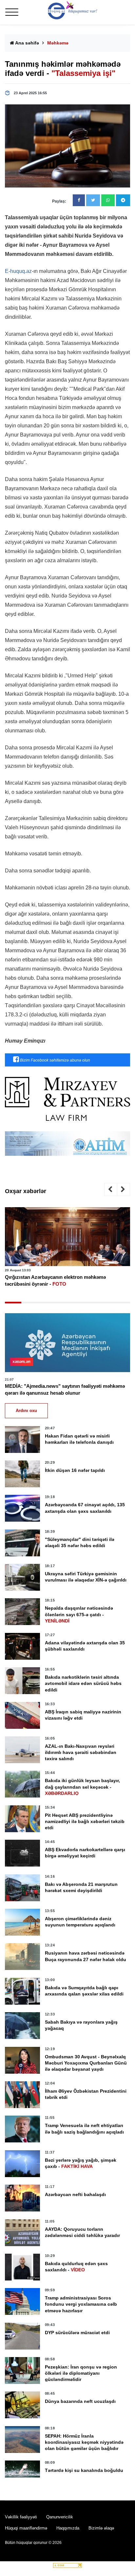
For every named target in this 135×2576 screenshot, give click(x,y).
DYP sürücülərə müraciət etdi (77, 2333)
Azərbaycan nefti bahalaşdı (75, 2194)
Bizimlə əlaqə (101, 2528)
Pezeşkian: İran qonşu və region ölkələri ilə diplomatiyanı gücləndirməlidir (81, 2373)
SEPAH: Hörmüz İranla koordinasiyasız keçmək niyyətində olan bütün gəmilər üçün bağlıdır (84, 2442)
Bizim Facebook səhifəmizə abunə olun (55, 1060)
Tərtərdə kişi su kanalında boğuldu (84, 2470)
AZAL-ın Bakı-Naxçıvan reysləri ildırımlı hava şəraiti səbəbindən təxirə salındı (81, 1752)
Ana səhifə (27, 43)
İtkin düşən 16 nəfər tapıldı (75, 1470)
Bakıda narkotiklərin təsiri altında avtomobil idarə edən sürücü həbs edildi (83, 1683)
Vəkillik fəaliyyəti (21, 2517)
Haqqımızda (68, 2528)
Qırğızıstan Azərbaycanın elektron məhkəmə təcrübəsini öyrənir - (55, 1280)
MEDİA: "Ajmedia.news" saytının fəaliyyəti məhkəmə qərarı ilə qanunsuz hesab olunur (65, 1389)
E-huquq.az (18, 271)
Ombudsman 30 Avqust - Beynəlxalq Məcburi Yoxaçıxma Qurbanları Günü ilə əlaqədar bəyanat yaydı (86, 2063)
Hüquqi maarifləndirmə (26, 2528)
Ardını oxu (26, 1411)
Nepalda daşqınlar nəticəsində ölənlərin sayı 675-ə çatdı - (79, 1614)
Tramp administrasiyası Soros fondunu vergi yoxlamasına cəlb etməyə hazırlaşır (81, 2304)
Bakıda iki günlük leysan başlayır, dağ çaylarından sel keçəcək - (82, 1787)
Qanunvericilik (60, 2517)
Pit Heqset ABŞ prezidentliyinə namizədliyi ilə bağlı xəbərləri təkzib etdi (85, 1821)
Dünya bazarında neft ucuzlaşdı (80, 2401)
